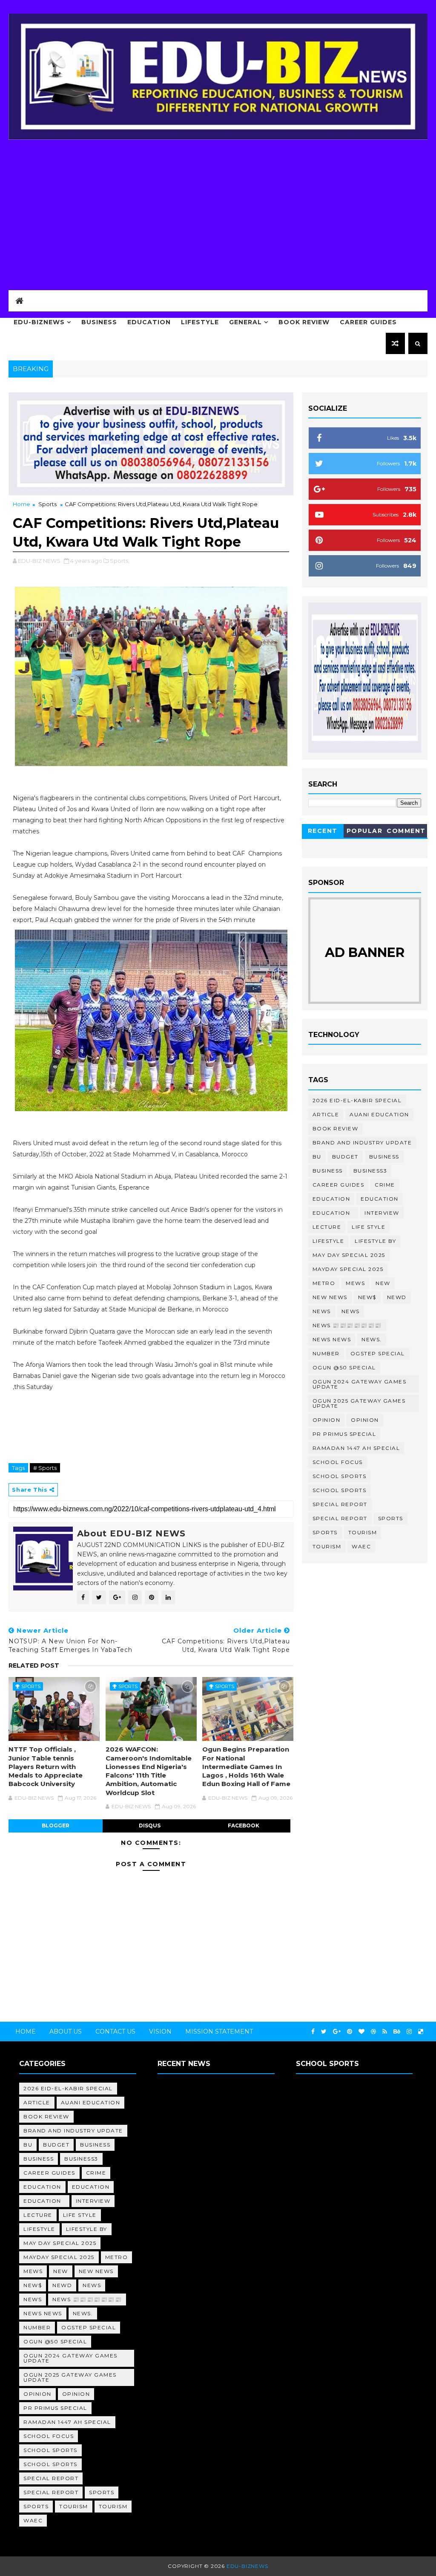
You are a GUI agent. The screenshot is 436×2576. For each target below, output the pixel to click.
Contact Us (115, 2031)
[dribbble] (373, 2032)
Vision (160, 2031)
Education (149, 322)
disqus (150, 1825)
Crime (385, 1185)
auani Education (379, 1114)
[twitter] (324, 2032)
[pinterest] (350, 2032)
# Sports (45, 1468)
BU (317, 1157)
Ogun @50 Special (344, 1367)
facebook (244, 1825)
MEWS (355, 1283)
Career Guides (368, 322)
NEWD (397, 1297)
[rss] (385, 2032)
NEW (383, 1283)
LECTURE (327, 1227)
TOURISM (327, 1546)
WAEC (361, 1546)
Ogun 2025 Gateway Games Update (359, 1403)
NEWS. (372, 1339)
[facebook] (313, 2032)
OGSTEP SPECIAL (378, 1353)
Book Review (304, 322)
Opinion (327, 1420)
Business (99, 322)
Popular (365, 831)
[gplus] (337, 2032)
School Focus (338, 1462)
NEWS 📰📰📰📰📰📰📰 (347, 1325)
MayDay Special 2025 (348, 1269)
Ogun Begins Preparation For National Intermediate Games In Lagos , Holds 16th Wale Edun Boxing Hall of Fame (246, 1766)
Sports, (120, 561)
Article (326, 1114)
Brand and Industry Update (362, 1142)
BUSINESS (328, 1171)
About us (66, 2031)
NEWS (351, 1311)
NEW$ (367, 1297)
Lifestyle (200, 322)
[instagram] (409, 2032)
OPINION (365, 1420)
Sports (47, 504)
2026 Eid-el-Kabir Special (357, 1100)
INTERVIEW (382, 1213)
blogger (56, 1825)
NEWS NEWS (332, 1339)
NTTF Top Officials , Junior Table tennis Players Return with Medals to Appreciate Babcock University (46, 1766)
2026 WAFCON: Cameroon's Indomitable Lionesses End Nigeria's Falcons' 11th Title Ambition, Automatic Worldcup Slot (149, 1771)
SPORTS (325, 1532)
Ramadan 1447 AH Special (356, 1448)
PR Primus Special (344, 1434)
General (245, 322)
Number (326, 1353)
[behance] (397, 2032)
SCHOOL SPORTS (340, 1490)
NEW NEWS (330, 1297)
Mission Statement (219, 2031)
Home (22, 504)
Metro (324, 1283)
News (322, 1311)
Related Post (34, 1665)
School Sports (340, 1476)
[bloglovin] (361, 2032)
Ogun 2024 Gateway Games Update (360, 1384)
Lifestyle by (375, 1241)
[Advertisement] (218, 213)
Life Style (369, 1227)
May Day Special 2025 (349, 1255)
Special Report (340, 1504)
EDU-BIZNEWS (39, 322)
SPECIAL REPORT (340, 1518)
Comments (406, 832)
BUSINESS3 (370, 1171)
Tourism (363, 1532)
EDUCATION (380, 1199)
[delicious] (421, 2032)
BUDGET (345, 1157)
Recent (323, 831)
